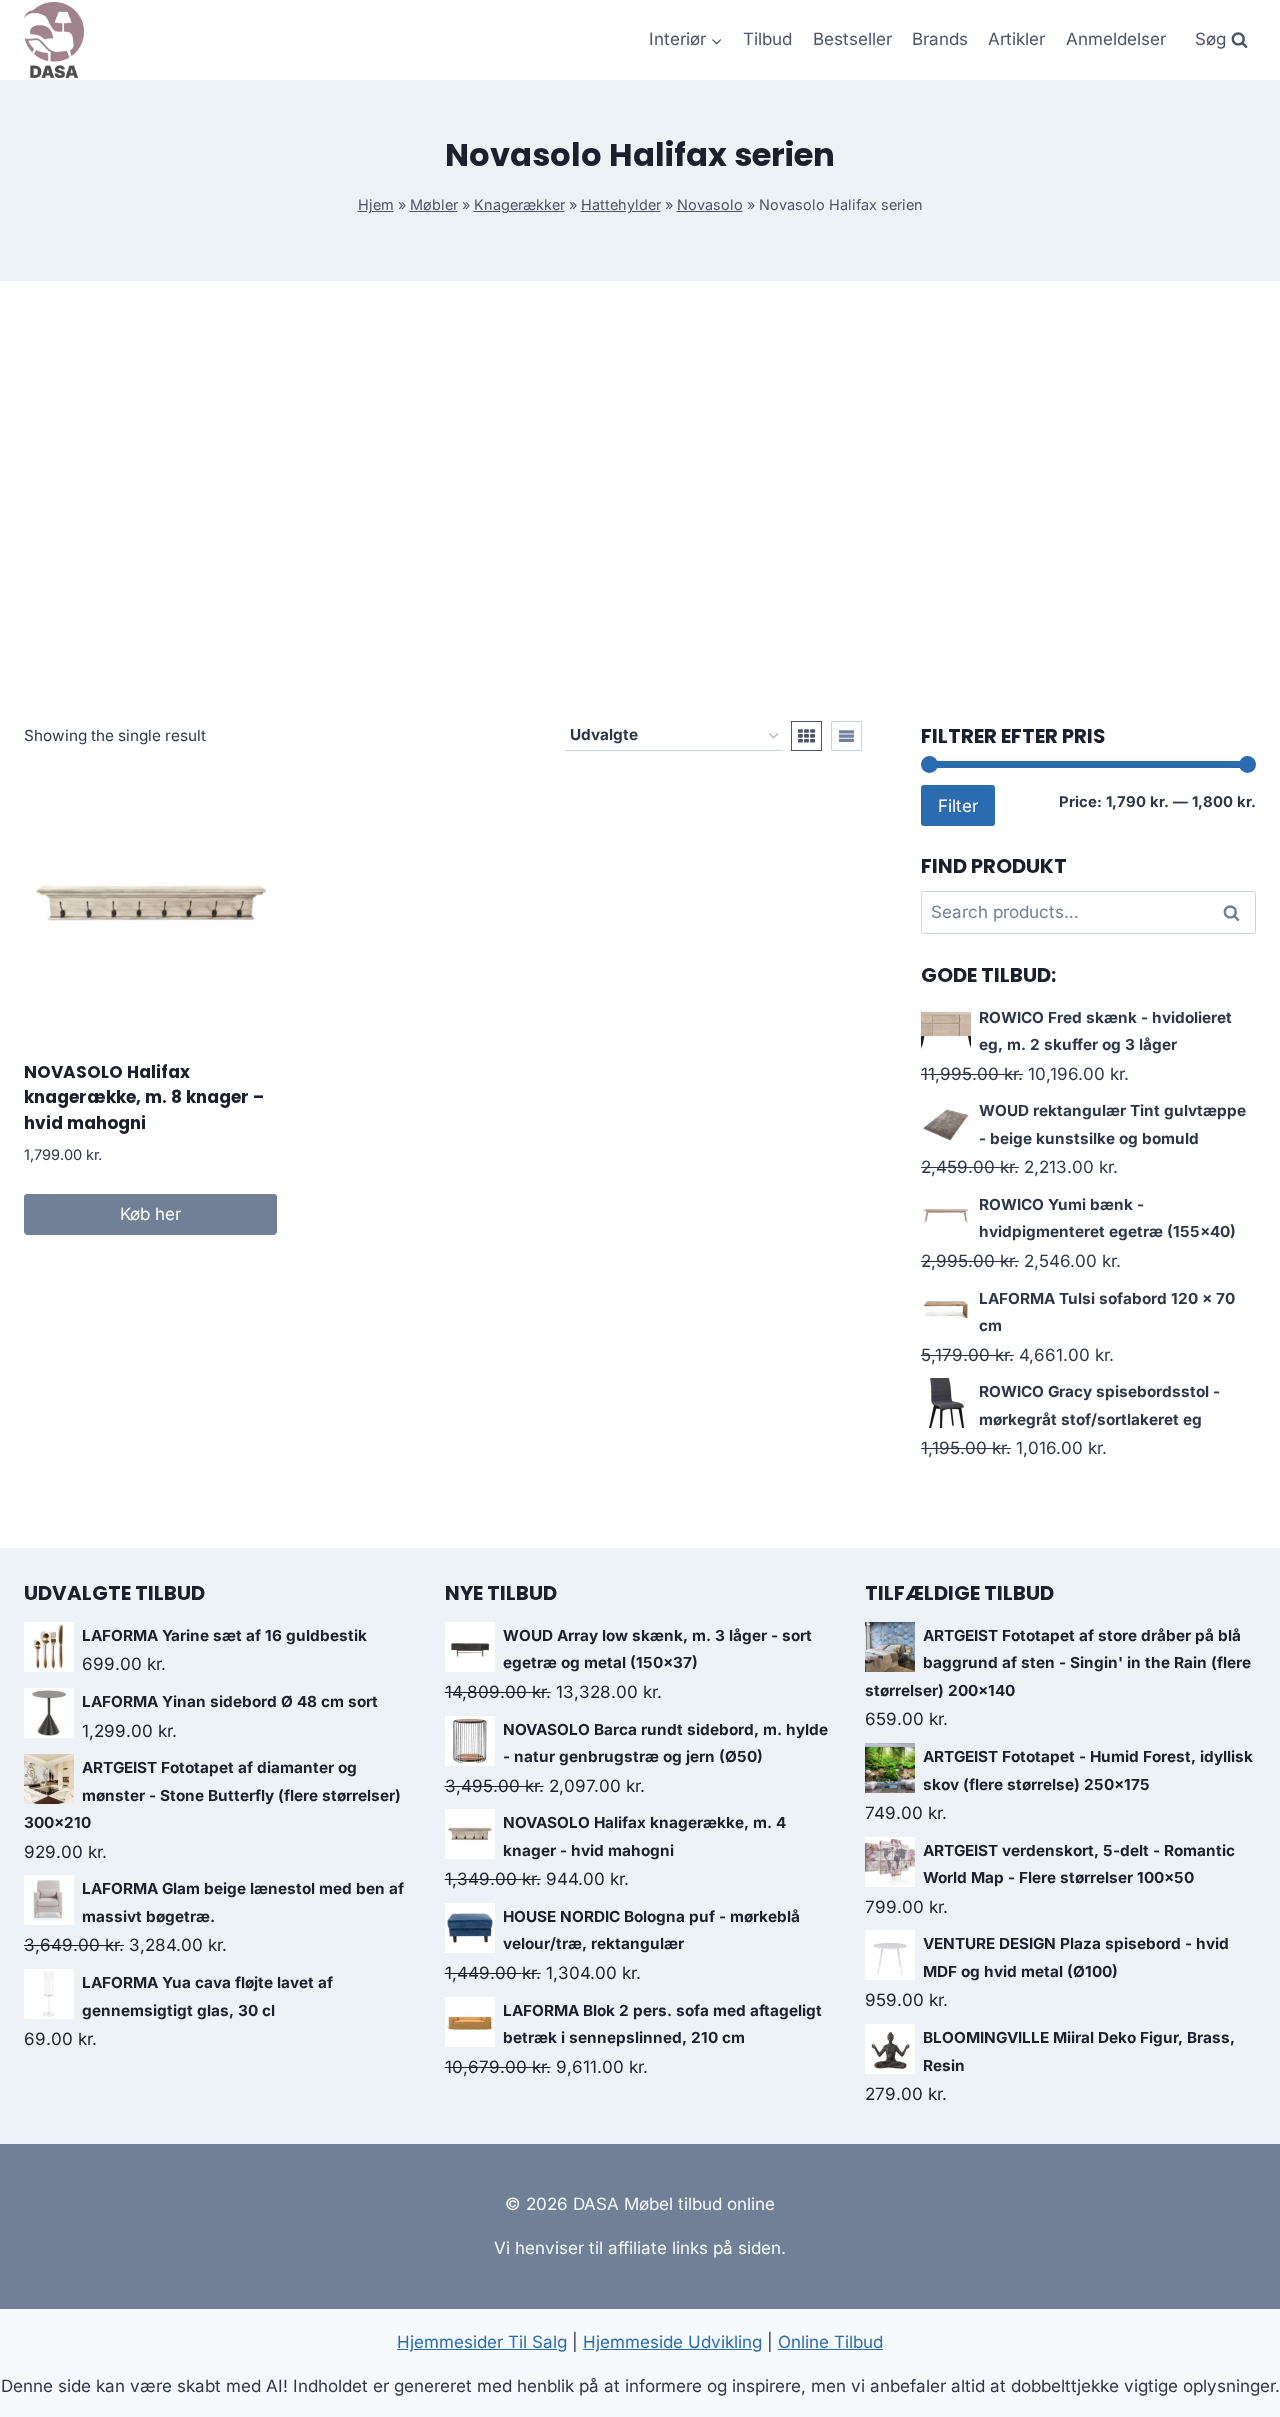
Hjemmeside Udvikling (672, 2342)
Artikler (1016, 39)
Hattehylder (621, 204)
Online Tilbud (830, 2342)
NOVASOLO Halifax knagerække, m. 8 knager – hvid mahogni (144, 1097)
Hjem (376, 204)
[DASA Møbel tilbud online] (54, 40)
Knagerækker (519, 204)
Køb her (150, 1214)
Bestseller (852, 39)
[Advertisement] (640, 501)
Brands (940, 39)
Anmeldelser (1116, 39)
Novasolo (710, 204)
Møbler (434, 204)
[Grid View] (806, 736)
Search (1237, 913)
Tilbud (767, 39)
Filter (958, 805)
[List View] (846, 736)
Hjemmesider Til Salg (482, 2342)
